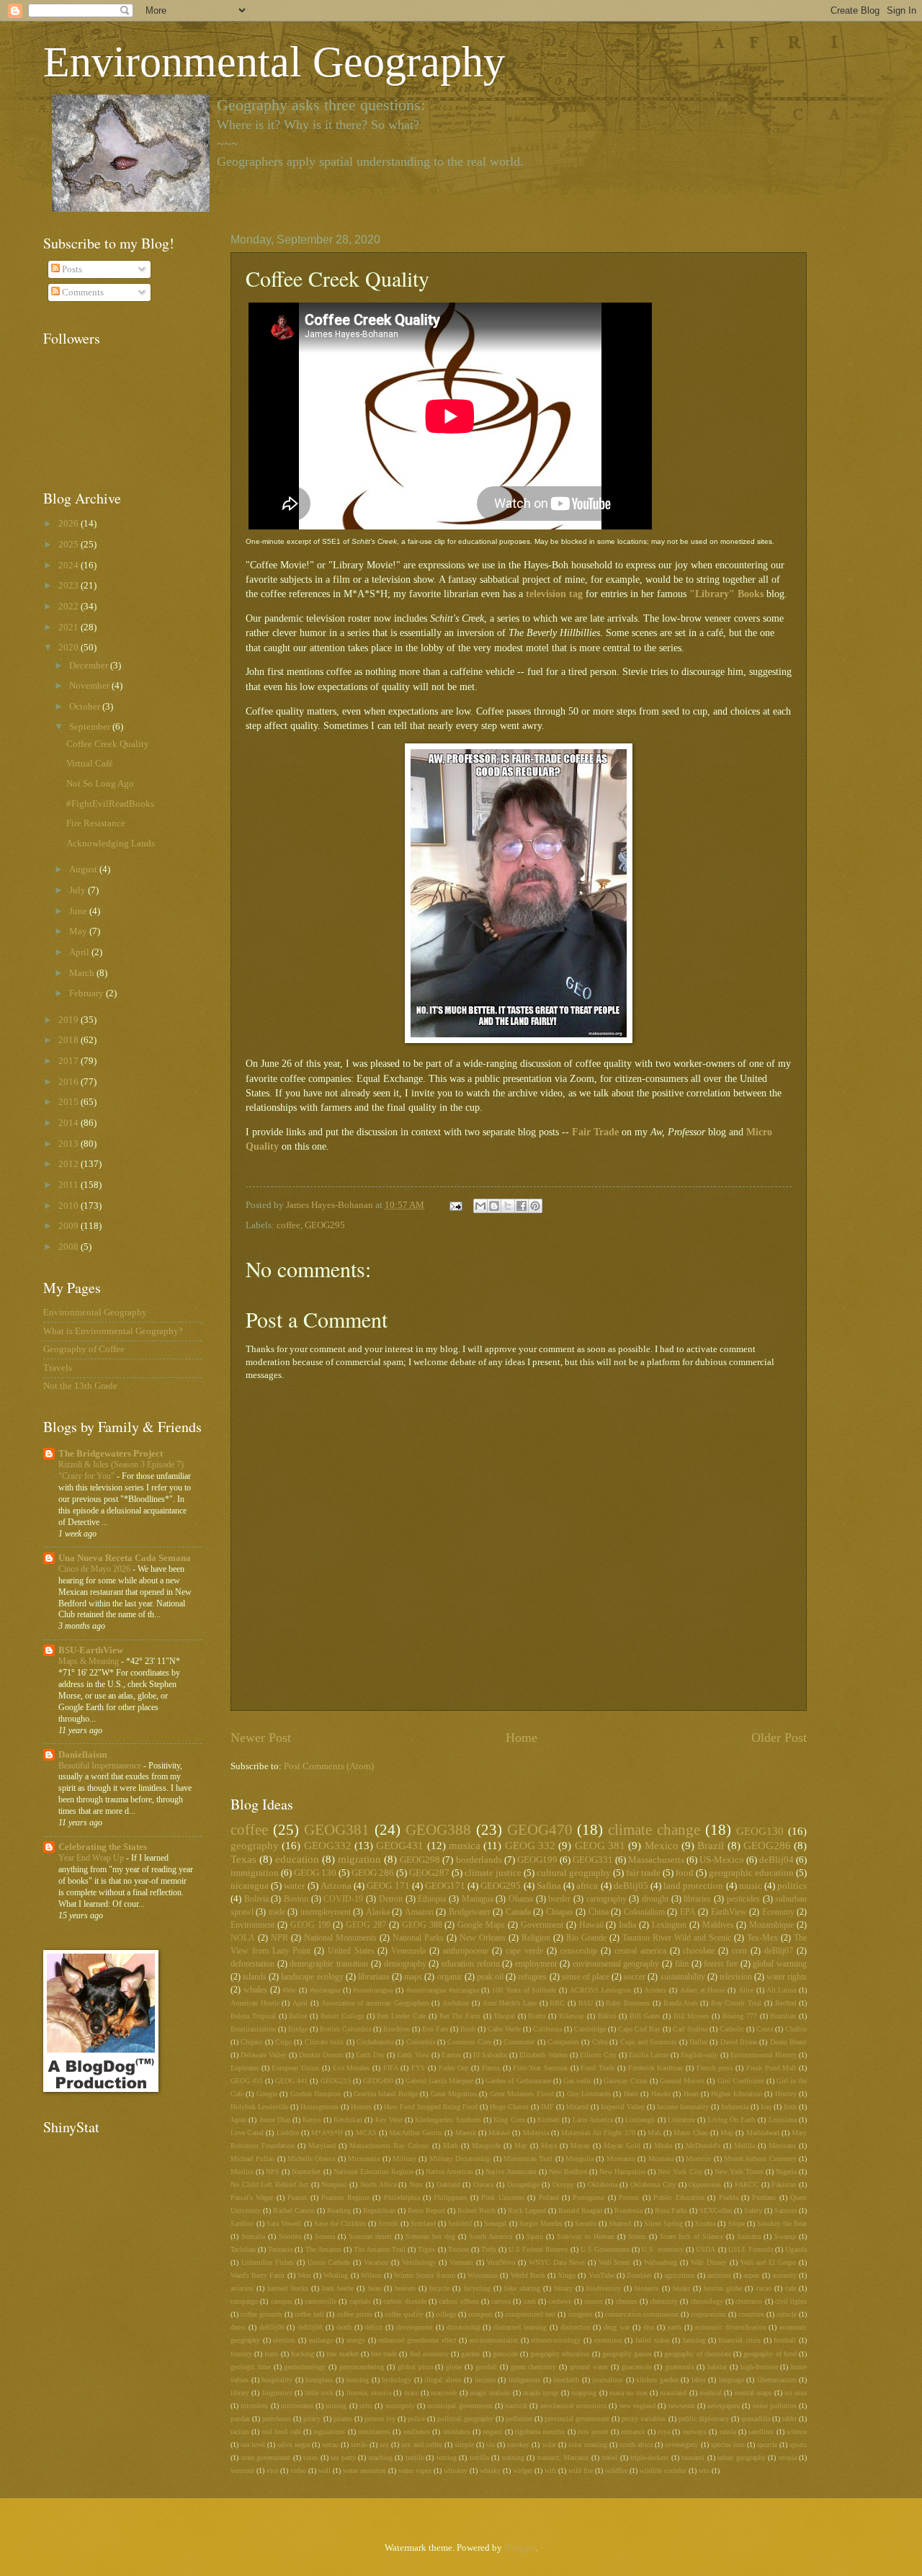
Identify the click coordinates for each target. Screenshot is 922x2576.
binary (564, 2288)
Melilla (744, 2146)
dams (238, 2327)
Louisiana (783, 2120)
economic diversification (731, 2327)
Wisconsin (483, 2275)
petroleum (277, 2419)
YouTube (601, 2275)
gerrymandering (362, 2367)
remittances (374, 2432)
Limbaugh (640, 2120)
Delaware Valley (264, 2055)
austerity (784, 2275)
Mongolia (579, 2159)
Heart (691, 2094)
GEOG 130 (315, 1873)
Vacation (376, 2262)
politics (792, 1886)
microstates (297, 2406)
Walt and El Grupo (769, 2262)
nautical (516, 2406)
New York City (680, 2172)
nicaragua (250, 1886)
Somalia (253, 2236)
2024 (70, 565)
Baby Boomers (628, 2003)
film (682, 1964)
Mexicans (782, 2146)
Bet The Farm (460, 2016)
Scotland (423, 2223)
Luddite (288, 2133)
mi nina (796, 2393)
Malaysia (536, 2133)
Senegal (495, 2223)
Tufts (489, 2249)
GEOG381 (337, 1830)
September (91, 727)
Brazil (711, 1845)
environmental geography (616, 1964)
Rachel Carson (294, 2210)
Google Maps (481, 1925)
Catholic (732, 2029)
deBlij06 (272, 2327)
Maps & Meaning (90, 1661)
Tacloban (243, 2249)
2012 (70, 1164)
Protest (629, 2197)
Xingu (567, 2275)
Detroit (391, 1899)
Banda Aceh (681, 2003)
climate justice (493, 1873)
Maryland (322, 2146)
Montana (661, 2159)
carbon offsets (458, 2301)
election (284, 2340)
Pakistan (784, 2184)
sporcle (767, 2445)
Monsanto (621, 2159)
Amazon (419, 1912)
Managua (478, 1899)
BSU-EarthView (91, 1650)
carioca (501, 2301)
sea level (253, 2445)
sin (491, 2445)
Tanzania (280, 2249)
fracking (303, 2354)
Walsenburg (661, 2262)
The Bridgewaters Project (111, 1454)
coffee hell (309, 2314)
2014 (70, 1123)
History (786, 2094)
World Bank (528, 2275)
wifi (550, 2470)
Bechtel (786, 2003)
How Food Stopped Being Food (431, 2107)
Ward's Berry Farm (258, 2275)
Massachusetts (656, 1860)
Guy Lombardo (589, 2094)
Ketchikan (348, 2120)
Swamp (785, 2236)
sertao (330, 2445)
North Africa (378, 2184)
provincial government (577, 2419)
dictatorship (464, 2327)
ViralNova (501, 2262)
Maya (549, 2146)
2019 (70, 1020)
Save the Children (340, 2223)
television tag (554, 594)
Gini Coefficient (741, 2081)
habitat (717, 2367)
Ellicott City (598, 2055)
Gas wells (577, 2081)
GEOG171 (445, 1886)
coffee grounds (261, 2314)
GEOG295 (325, 1225)
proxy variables (644, 2419)
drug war (617, 2327)
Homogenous (319, 2107)
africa (587, 1886)
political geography (465, 2419)
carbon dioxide (404, 2301)
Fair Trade (595, 1132)
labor (699, 2380)
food (685, 1873)
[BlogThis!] (494, 1206)
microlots (254, 2406)
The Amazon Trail (380, 2249)
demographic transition (329, 1964)
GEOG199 (537, 1860)
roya (664, 2432)
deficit (373, 2327)
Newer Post (261, 1738)
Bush (468, 2029)
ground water (589, 2367)
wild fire (581, 2470)
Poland (549, 2197)
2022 (70, 607)
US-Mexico (722, 1860)
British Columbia (345, 2029)
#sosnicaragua (373, 1990)
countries (751, 2314)
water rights (787, 1977)
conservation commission (642, 2314)
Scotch (388, 2223)
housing (357, 2380)
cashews (560, 2301)
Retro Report (426, 2210)
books (681, 2288)
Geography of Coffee (84, 1349)
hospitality (277, 2380)
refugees (532, 1977)
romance (633, 2432)
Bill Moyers (691, 2016)
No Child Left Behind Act (269, 2184)
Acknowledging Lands (111, 844)
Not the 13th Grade (80, 1386)
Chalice (796, 2029)
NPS (273, 2172)
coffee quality (404, 2314)
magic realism (490, 2393)
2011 (70, 1185)
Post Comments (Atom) (329, 1766)
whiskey (456, 2470)
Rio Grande (586, 1938)
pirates (343, 2419)
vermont (242, 2470)
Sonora (325, 2236)
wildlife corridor (663, 2470)
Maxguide (486, 2146)
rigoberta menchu (540, 2432)
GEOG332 (328, 1845)
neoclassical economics (573, 2406)
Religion (536, 1938)
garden (470, 2354)
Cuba (600, 2042)
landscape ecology (312, 1977)
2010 (70, 1206)
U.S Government (605, 2249)
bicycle (439, 2288)
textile (415, 2458)
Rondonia (628, 2210)
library (240, 2393)
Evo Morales (352, 2068)
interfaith (566, 2380)
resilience (417, 2432)
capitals (360, 2301)
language (731, 2380)
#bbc (289, 1990)
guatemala (679, 2367)
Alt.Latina (781, 1990)
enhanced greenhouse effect (417, 2340)
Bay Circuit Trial (736, 2003)
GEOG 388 (422, 1925)
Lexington (669, 1925)
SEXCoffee (716, 2210)
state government (266, 2458)
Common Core (469, 2042)
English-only (699, 2055)
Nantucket (306, 2172)
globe (454, 2367)
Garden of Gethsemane (518, 2081)
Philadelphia (402, 2197)
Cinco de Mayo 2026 (95, 1569)
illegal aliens (443, 2380)
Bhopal (505, 2016)
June (79, 911)
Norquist (334, 2184)
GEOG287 (429, 1873)
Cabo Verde (504, 2029)
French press (715, 2068)
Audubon (456, 2003)
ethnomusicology (556, 2340)
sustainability (683, 1977)
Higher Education (736, 2094)
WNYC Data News (557, 2262)
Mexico (662, 1845)
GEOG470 (540, 1830)
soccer (635, 1977)
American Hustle (255, 2003)
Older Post (779, 1738)
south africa (636, 2445)
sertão (359, 2445)
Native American (449, 2172)
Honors (361, 2107)
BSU (586, 2003)
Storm (637, 2236)
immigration (255, 1873)
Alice (746, 1990)
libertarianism (777, 2380)
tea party (343, 2458)
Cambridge (590, 2029)
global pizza (415, 2367)
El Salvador (490, 2055)
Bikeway (572, 2016)
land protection (693, 1886)
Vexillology (419, 2262)
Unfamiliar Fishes (268, 2262)
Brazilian (783, 2016)
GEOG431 (400, 1845)
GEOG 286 (373, 1873)
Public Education (679, 2197)
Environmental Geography (274, 62)
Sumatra (749, 2236)
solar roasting (588, 2445)
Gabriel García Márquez (439, 2081)
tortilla (479, 2458)
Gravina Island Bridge (386, 2094)
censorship (579, 1951)
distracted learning (520, 2327)
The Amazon (323, 2249)
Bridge (298, 2029)
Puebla (729, 2197)
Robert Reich (476, 2210)
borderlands (479, 1860)
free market (342, 2354)
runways (695, 2432)
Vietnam (461, 2262)
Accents (655, 1990)
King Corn (509, 2120)
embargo (321, 2340)
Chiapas (560, 1912)
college (446, 2314)
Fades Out (454, 2068)
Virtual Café (90, 764)
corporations (708, 2314)
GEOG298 (420, 1860)
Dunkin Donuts (321, 2055)
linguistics (277, 2393)
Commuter (519, 2042)
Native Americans (511, 2172)
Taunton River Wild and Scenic (677, 1938)
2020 (70, 648)
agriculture (679, 2275)
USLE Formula (751, 2249)
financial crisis (739, 2340)
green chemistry (534, 2367)
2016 (70, 1082)
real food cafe (282, 2432)
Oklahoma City (653, 2184)
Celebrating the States (103, 1847)
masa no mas (628, 2393)
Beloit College (342, 2016)
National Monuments (340, 1938)
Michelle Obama (311, 2159)
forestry (241, 2354)
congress (581, 2314)
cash (530, 2301)
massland (673, 2393)
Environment (252, 1925)
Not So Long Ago (100, 784)
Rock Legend (527, 2210)
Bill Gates (645, 2016)
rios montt (593, 2432)
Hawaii (591, 1925)
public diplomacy (704, 2419)
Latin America (593, 2120)
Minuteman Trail (528, 2159)
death (344, 2327)
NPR (279, 1938)
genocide (505, 2354)
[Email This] (480, 1206)
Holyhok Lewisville (259, 2107)
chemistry (664, 2301)
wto (704, 2470)
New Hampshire (622, 2172)
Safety (753, 2210)
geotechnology (305, 2367)
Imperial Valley (623, 2107)
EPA (688, 1912)
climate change (654, 1830)
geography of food (770, 2354)
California (547, 2029)
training (513, 2458)
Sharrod (620, 2223)
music (751, 1886)
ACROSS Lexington (600, 1990)
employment (536, 1964)
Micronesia (364, 2159)
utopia (788, 2458)
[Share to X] (508, 1206)
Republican (379, 2210)
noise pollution (775, 2406)
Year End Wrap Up (92, 1858)
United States (351, 1951)
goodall (486, 2367)
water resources (364, 2470)
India (627, 1925)
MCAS (366, 2133)
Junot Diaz (275, 2120)
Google (267, 2094)
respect (492, 2432)
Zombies (639, 2275)
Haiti (631, 2094)
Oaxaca (483, 2184)
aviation (242, 2288)
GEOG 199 (310, 1925)
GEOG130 (760, 1831)
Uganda (796, 2249)
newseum (682, 2406)
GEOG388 (438, 1830)
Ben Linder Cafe (401, 2016)
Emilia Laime (649, 2055)
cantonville (321, 2301)
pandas (240, 2419)
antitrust (719, 2275)
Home (522, 1738)
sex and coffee (421, 2445)
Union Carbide (329, 2262)
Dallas (698, 2042)
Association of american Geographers (375, 2003)
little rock (319, 2393)
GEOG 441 (291, 2081)
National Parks (418, 1938)
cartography (607, 1899)
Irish (790, 2107)
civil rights (791, 2301)
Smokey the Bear (782, 2223)
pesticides (743, 1899)
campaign (244, 2301)
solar (549, 2445)
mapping (584, 2393)
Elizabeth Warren (543, 2055)
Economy (778, 1912)
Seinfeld (460, 2223)
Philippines (450, 2197)
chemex (627, 2301)
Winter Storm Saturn (424, 2275)
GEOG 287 (366, 1925)
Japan (238, 2120)
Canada (518, 1912)
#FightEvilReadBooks (110, 804)
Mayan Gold (622, 2146)
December (90, 666)
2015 (70, 1102)
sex (384, 2445)
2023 (70, 586)
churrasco (749, 2301)
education (297, 1859)
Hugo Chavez (509, 2107)
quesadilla (756, 2419)
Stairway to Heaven (586, 2236)
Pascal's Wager (252, 2197)
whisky (490, 2470)
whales (255, 1990)
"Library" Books (726, 594)
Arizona (336, 1886)
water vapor (415, 2470)
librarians (374, 1977)
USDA (706, 2249)
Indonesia (735, 2107)
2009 (70, 1226)
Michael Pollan (252, 2159)
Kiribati (549, 2120)
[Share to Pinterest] (535, 1206)
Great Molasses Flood (522, 2094)
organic (450, 1977)
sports (798, 2445)
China (599, 1912)
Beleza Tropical (253, 2016)
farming (694, 2340)
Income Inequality (683, 2107)
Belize (298, 2016)
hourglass (319, 2380)
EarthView (729, 1912)
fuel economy (429, 2354)
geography (255, 1845)
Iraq (766, 2107)
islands (255, 1977)
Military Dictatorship (460, 2159)
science (797, 2432)
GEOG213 (336, 2081)
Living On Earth (732, 2120)
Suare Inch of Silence (691, 2236)
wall (325, 2470)
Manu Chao (690, 2133)
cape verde (524, 1951)
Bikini (607, 2016)
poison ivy (380, 2419)
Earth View (413, 2055)
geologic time (251, 2367)
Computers (563, 2042)
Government (542, 1925)
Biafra (537, 2016)
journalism (608, 2380)
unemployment (326, 1912)
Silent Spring (663, 2223)
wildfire (616, 2470)
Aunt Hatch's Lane (510, 2003)
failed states (653, 2340)
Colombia (421, 2042)
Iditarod (577, 2107)
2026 (70, 524)
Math (451, 2146)
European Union (295, 2068)
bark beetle (338, 2288)
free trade (384, 2354)
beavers (405, 2288)
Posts (71, 269)
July (79, 890)
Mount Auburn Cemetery (760, 2159)
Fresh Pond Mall (771, 2068)
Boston (296, 1899)
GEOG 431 (247, 2081)
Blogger (520, 2548)
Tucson (458, 2249)
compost (480, 2314)
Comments (82, 292)
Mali (654, 2133)
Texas (243, 1859)
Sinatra (705, 2223)
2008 (70, 1247)
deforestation (252, 1964)
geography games (627, 2354)
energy (356, 2340)
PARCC (747, 2184)
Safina (549, 1886)
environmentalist (494, 2340)
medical (711, 2393)
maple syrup (541, 2393)
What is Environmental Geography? (113, 1331)
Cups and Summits (649, 2042)
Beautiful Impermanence (101, 1766)
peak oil (490, 1977)
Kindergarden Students (448, 2120)
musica (465, 1845)
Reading (339, 2210)
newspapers (724, 2406)
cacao (764, 2288)
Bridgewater (470, 1912)
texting (447, 2458)
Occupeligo (523, 2184)
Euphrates (245, 2068)
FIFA (391, 2068)
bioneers (646, 2288)
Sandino (242, 2223)
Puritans (764, 2197)
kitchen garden (657, 2380)
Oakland (448, 2184)
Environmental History (764, 2055)
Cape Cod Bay (639, 2029)
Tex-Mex (762, 1938)
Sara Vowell (284, 2223)
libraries (697, 1899)
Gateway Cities (626, 2081)
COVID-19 (343, 1899)
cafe (791, 2288)
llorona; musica (369, 2393)
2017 (70, 1061)
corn (739, 1951)
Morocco (698, 2159)
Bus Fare (435, 2029)
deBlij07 (779, 1951)
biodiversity (604, 2288)
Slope (737, 2223)
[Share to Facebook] (522, 1206)
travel (609, 2458)
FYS (418, 2068)
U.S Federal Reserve (538, 2249)
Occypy (563, 2184)
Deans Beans (788, 2042)
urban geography (742, 2458)
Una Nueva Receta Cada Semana (125, 1558)
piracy (312, 2419)
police (416, 2419)
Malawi (499, 2133)
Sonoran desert (370, 2236)
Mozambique (771, 1925)
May (521, 2146)
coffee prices (355, 2314)
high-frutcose (759, 2367)
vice (272, 2470)
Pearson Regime (345, 2197)
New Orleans (483, 1938)
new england (637, 2406)
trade (277, 1912)
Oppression (705, 2184)
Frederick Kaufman (656, 2068)
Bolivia (256, 1899)
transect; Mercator (563, 2458)
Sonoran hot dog (430, 2236)
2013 (70, 1144)
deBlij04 (776, 1860)
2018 (70, 1040)
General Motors (682, 2081)
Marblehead (763, 2133)
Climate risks (324, 2042)
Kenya (312, 2120)
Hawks (661, 2094)
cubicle (787, 2314)
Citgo (283, 2042)
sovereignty (681, 2445)
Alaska (378, 1912)
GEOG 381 (600, 1845)
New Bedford (568, 2172)
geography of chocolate (697, 2354)
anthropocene (466, 1951)
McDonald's (703, 2146)
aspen (751, 2275)
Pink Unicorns (502, 2197)
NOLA (243, 1938)
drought (655, 1899)
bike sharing (522, 2288)
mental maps (753, 2393)
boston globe (723, 2288)
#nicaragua (325, 1990)
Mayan (580, 2146)
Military (404, 2159)
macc (411, 2393)
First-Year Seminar (540, 2068)
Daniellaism (83, 1755)
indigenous (524, 2380)
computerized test (530, 2314)
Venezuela (408, 1951)
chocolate (699, 1951)
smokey (518, 2445)
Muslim (242, 2172)
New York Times (739, 2172)
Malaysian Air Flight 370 (598, 2133)
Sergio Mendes (541, 2223)
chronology (707, 2301)
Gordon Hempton (315, 2094)
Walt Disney (709, 2262)
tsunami (693, 2458)
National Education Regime (373, 2172)
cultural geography (574, 1873)
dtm (649, 2327)
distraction (576, 2327)
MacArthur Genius (416, 2133)
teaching (381, 2458)
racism (240, 2432)
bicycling (477, 2288)
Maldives (718, 1925)
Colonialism (644, 1912)
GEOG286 (767, 1845)
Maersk (466, 2133)
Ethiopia (432, 1899)
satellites (761, 2432)
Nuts (416, 2184)
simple (464, 2445)
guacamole (637, 2367)
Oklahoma (603, 2184)
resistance (457, 2432)
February (88, 993)
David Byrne (739, 2042)
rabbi (789, 2419)
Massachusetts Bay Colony (389, 2146)
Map (727, 2133)
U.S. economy (663, 2249)
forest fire (721, 1964)
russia (728, 2432)
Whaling (336, 2275)
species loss (728, 2445)
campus (282, 2301)
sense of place (586, 1977)
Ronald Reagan (580, 2210)
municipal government (460, 2406)
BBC (557, 2003)
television (736, 1977)
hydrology (397, 2380)
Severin (586, 2223)
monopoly (400, 2406)
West (304, 2275)
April (300, 2003)
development (415, 2327)
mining (336, 2406)
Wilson (371, 2275)
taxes (310, 2458)
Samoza (786, 2210)
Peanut (297, 2197)
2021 (70, 627)
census (594, 2301)
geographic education (751, 1873)
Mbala (663, 2146)
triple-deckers (649, 2458)
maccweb (444, 2393)
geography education (560, 2354)
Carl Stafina (690, 2029)
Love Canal (247, 2133)
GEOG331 (593, 1860)
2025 (70, 545)
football (785, 2340)
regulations (329, 2432)
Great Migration (454, 2094)
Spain (535, 2236)
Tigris (426, 2249)
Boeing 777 (740, 2016)
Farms (491, 2068)
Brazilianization (253, 2029)
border (559, 1899)
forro (271, 2354)
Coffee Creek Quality (108, 744)
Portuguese (588, 2197)
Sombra (290, 2236)
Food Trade (597, 2068)
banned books (287, 2288)
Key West (389, 2120)
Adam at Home (703, 1990)
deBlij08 (310, 2327)
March (83, 973)
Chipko (251, 2042)
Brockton (397, 2029)
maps (413, 1977)
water (294, 1886)
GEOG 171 (388, 1886)
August (84, 869)
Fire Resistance (96, 823)
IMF (547, 2107)
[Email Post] (455, 1205)
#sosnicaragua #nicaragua (443, 1990)
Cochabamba (375, 2042)
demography (405, 1964)
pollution (519, 2419)
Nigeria (786, 2172)
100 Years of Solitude (524, 1990)
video (298, 2470)
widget (523, 2470)
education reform (471, 1964)
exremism (608, 2340)
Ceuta (765, 2029)
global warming (780, 1964)
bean (375, 2288)
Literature (681, 2120)
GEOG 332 (530, 1845)
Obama (521, 1899)
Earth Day (370, 2055)
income (485, 2380)
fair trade (643, 1873)
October (86, 707)
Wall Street (615, 2262)
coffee (288, 1225)
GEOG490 (378, 2081)
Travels (58, 1368)
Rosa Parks (671, 2210)
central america (640, 1951)
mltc (366, 2406)
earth (675, 2327)
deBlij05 (631, 1886)
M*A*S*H (327, 2133)
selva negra (293, 2445)
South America (491, 2236)
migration (359, 1859)
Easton (451, 2055)
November (90, 686)
